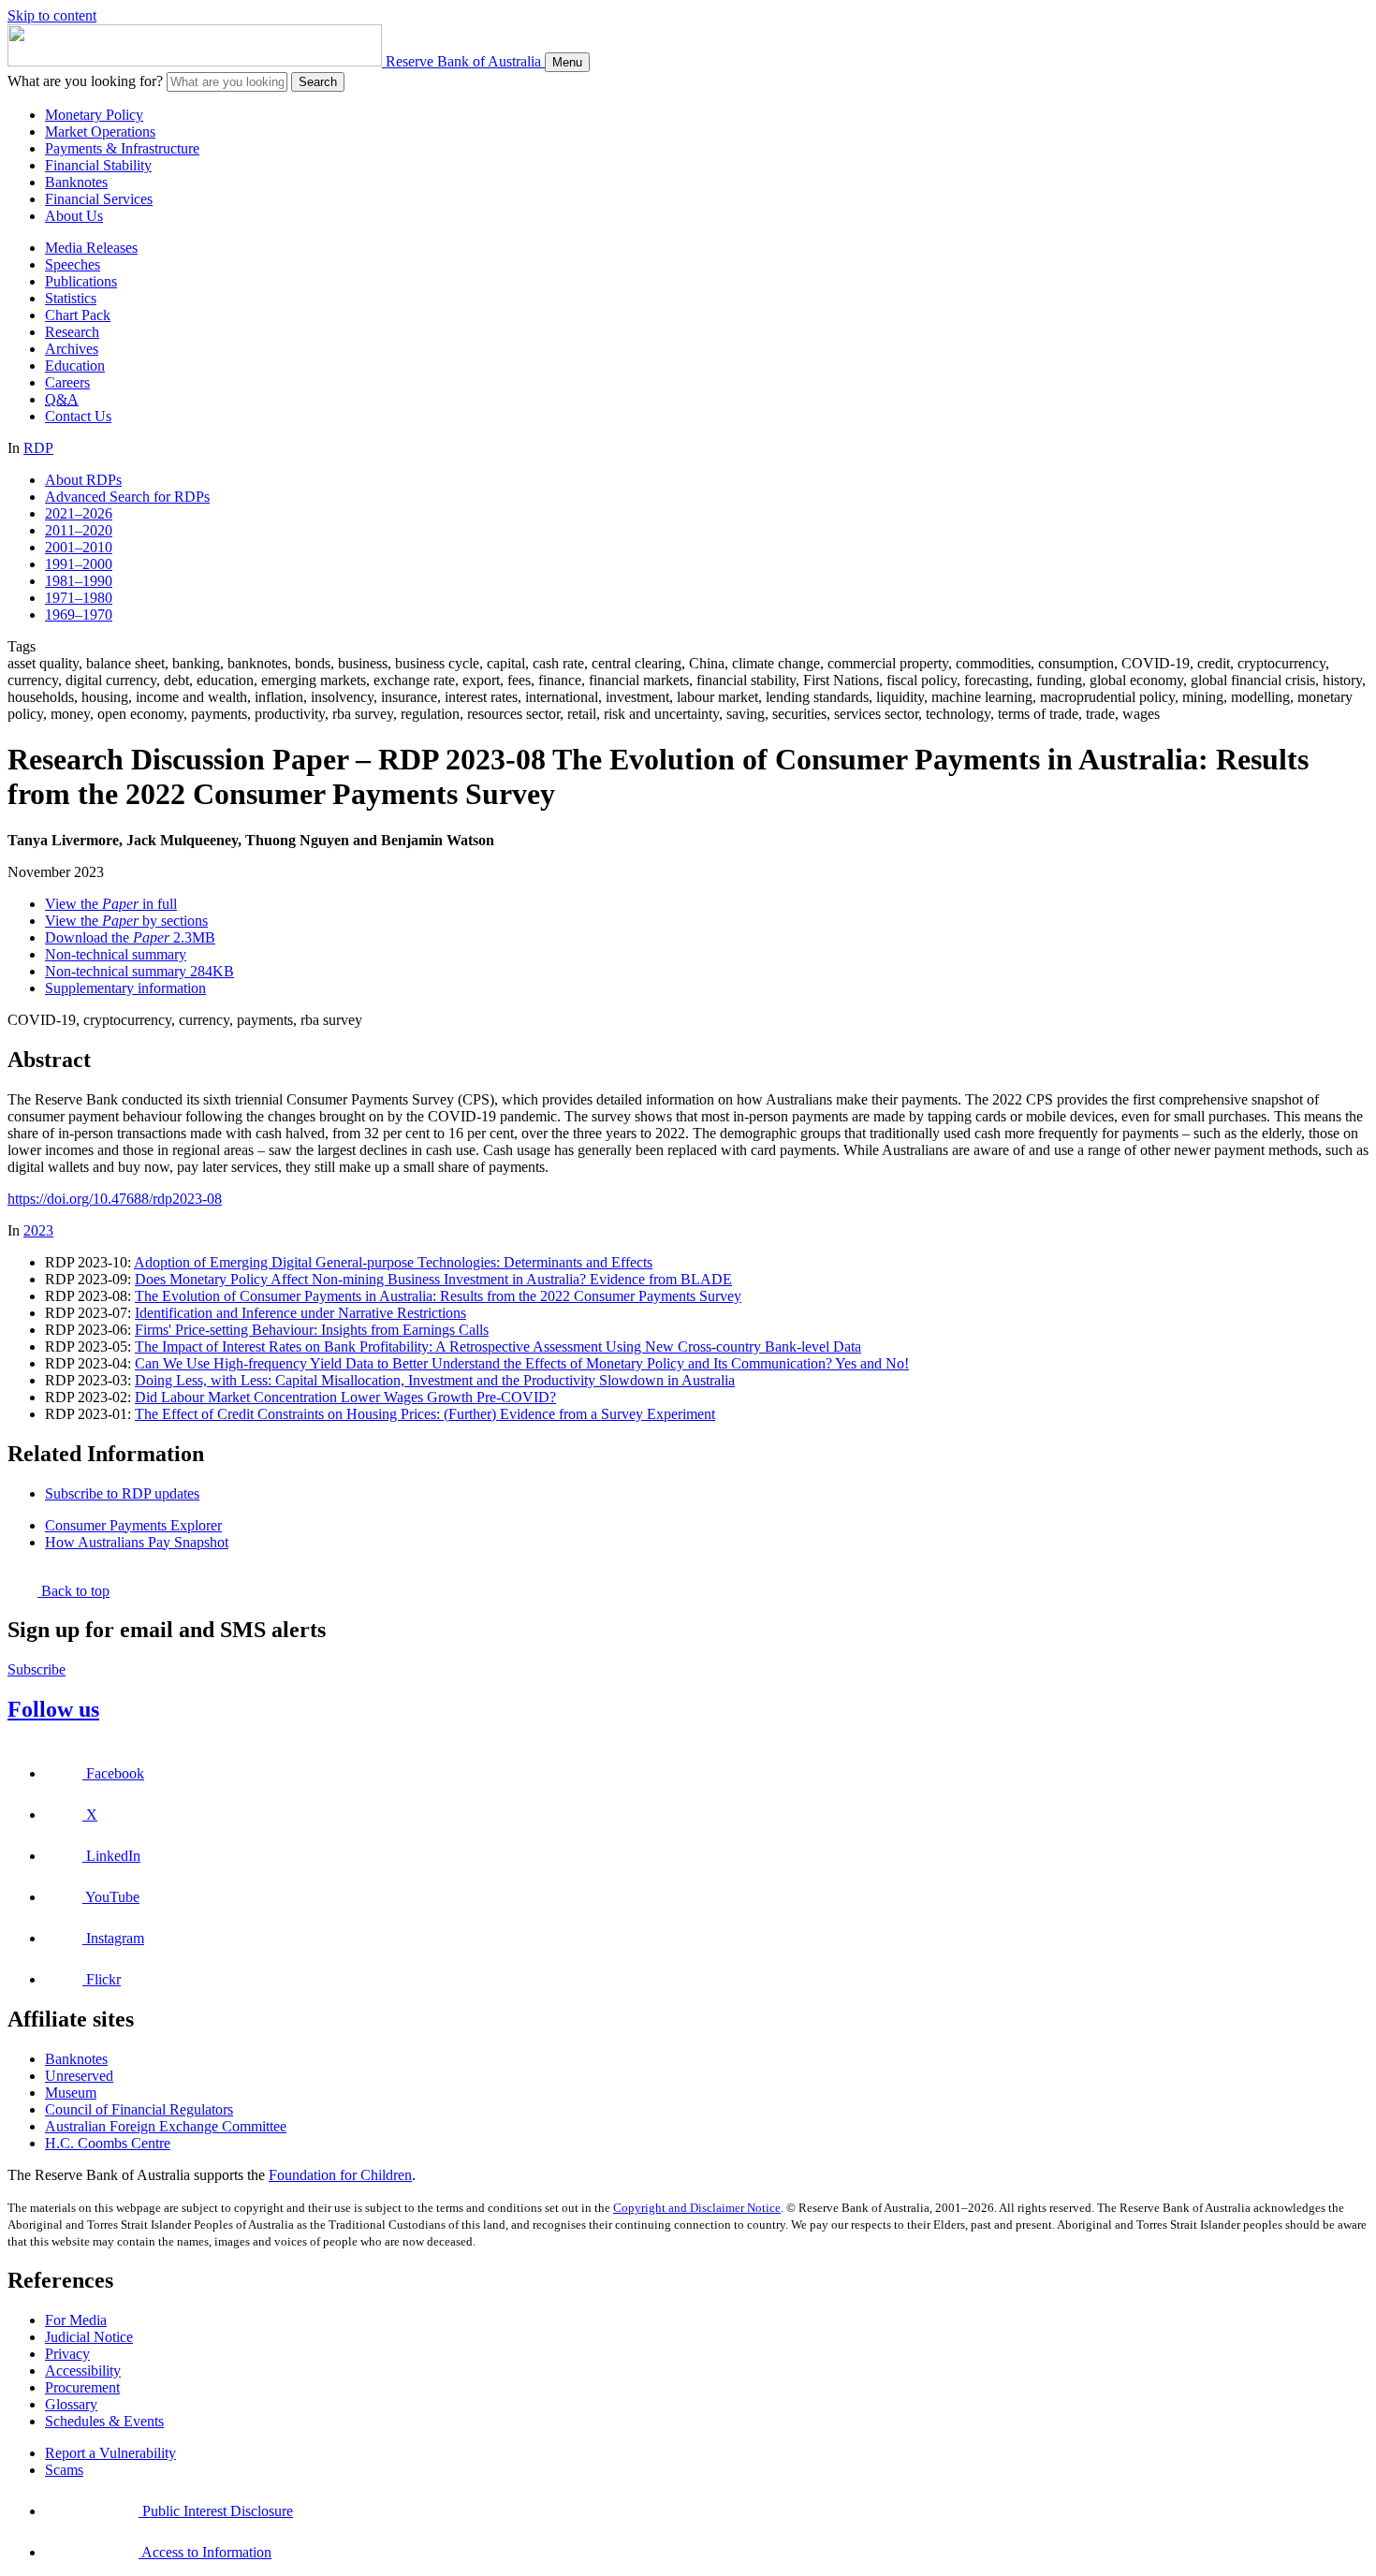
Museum (71, 2093)
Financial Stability (98, 165)
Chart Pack (78, 315)
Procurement (82, 2387)
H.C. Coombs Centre (108, 2143)
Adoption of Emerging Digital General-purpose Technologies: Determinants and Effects (393, 1262)
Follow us (53, 1709)
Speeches (73, 264)
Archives (72, 349)
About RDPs (83, 480)
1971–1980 (79, 598)
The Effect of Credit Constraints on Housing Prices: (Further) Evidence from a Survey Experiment (425, 1414)
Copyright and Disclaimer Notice (697, 2208)
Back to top (73, 1591)
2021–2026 (79, 513)
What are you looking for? (85, 81)
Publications (81, 281)
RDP (38, 448)
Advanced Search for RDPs (127, 497)
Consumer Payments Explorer (133, 1525)
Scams (64, 2470)
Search (318, 82)
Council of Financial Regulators (139, 2109)
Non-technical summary (116, 954)
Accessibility (83, 2371)
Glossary (71, 2404)
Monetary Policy (94, 115)
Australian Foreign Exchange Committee (166, 2126)
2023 (38, 1230)
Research (72, 332)
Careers (67, 382)
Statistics (71, 298)
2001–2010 (79, 547)
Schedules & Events (104, 2421)
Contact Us (78, 416)
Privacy (67, 2354)
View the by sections (126, 921)
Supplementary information (125, 988)
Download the (130, 937)
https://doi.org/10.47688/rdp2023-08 (115, 1199)
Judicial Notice (89, 2337)
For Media (76, 2320)
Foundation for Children (340, 2175)
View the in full (111, 904)
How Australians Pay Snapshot (137, 1542)
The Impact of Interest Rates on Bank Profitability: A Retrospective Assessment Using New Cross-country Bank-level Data (498, 1347)
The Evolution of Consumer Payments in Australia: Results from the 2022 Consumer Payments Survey (438, 1296)
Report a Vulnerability (110, 2453)
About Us (74, 216)
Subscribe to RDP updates (122, 1493)
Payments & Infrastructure (122, 148)
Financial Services (99, 199)
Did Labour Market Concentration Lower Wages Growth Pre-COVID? (345, 1397)
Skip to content (52, 15)
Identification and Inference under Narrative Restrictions (300, 1313)
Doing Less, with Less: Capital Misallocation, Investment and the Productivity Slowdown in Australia (435, 1380)
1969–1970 (79, 615)
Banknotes (76, 182)
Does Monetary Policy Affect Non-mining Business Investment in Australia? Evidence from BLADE (433, 1279)
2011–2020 (79, 530)
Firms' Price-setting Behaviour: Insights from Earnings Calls (312, 1330)
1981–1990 (79, 581)
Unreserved (79, 2076)
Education (75, 366)
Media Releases (91, 248)
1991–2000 (79, 564)
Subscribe (37, 1669)
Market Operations (100, 132)
